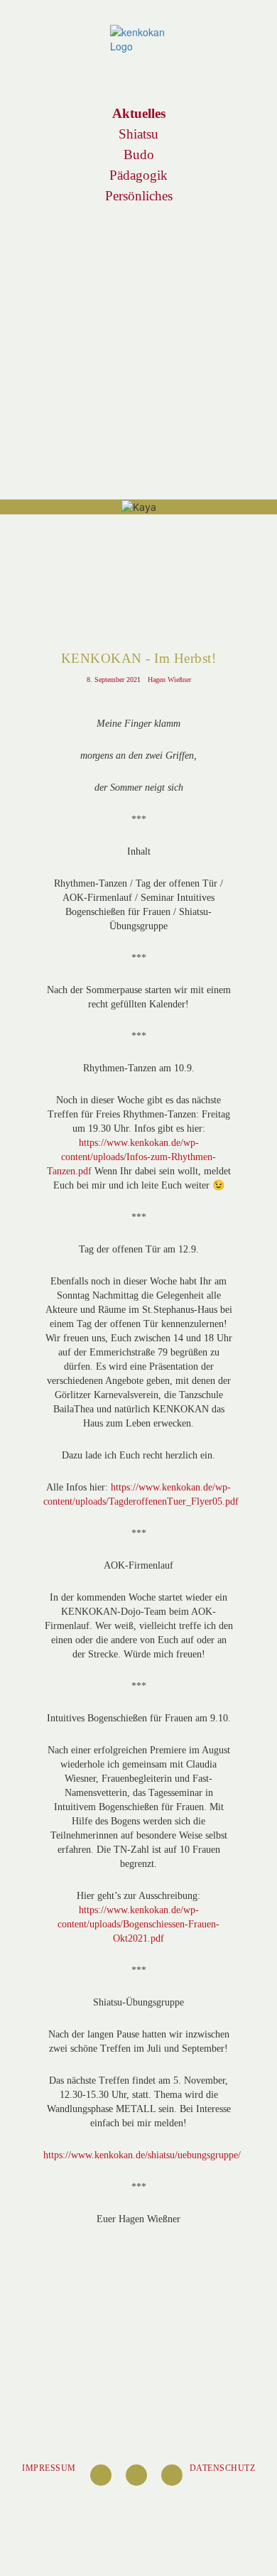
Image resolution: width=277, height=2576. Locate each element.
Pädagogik (139, 175)
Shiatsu (139, 134)
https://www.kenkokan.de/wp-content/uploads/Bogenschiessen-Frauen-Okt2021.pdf (138, 1924)
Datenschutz (223, 2468)
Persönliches (138, 196)
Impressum (49, 2468)
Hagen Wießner (169, 680)
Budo (139, 155)
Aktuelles (139, 113)
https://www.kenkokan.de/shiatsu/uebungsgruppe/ (142, 2155)
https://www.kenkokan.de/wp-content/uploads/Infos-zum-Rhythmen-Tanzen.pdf (132, 1157)
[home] (138, 39)
